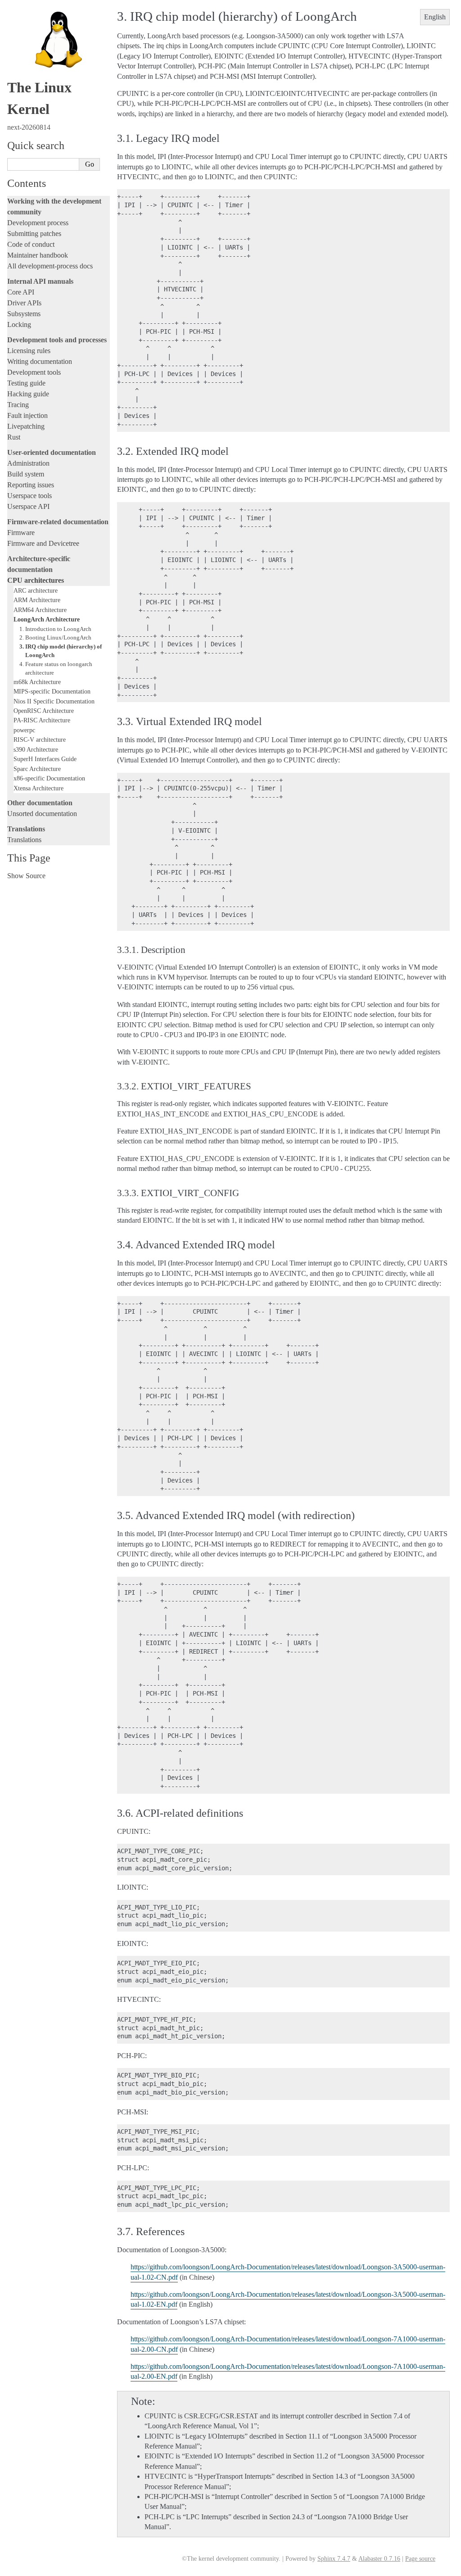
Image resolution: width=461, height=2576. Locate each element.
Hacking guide (28, 394)
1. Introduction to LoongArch (55, 629)
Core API (21, 292)
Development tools (34, 372)
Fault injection (27, 415)
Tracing (18, 405)
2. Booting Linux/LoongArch (55, 637)
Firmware (21, 533)
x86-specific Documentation (49, 778)
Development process (38, 223)
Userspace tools (29, 496)
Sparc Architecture (37, 769)
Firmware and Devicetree (43, 543)
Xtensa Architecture (38, 788)
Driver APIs (24, 303)
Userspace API (28, 506)
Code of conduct (31, 244)
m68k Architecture (37, 682)
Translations (24, 840)
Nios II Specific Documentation (54, 701)
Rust (14, 437)
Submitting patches (34, 234)
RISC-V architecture (40, 739)
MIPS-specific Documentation (52, 691)
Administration (28, 463)
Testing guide (26, 383)
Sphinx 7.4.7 (334, 2559)
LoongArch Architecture (47, 619)
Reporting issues (31, 485)
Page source (420, 2559)
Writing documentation (40, 361)
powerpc (24, 730)
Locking (19, 324)
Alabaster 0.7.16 (379, 2559)
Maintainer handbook (38, 255)
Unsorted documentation (42, 814)
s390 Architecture (36, 749)
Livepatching (26, 426)
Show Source (26, 876)
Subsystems (24, 314)
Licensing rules (29, 351)
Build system (26, 474)
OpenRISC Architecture (44, 711)
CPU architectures (36, 580)
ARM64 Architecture (40, 610)
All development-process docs (50, 266)
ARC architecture (36, 590)
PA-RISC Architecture (42, 720)
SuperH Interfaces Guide (45, 759)
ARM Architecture (37, 600)
